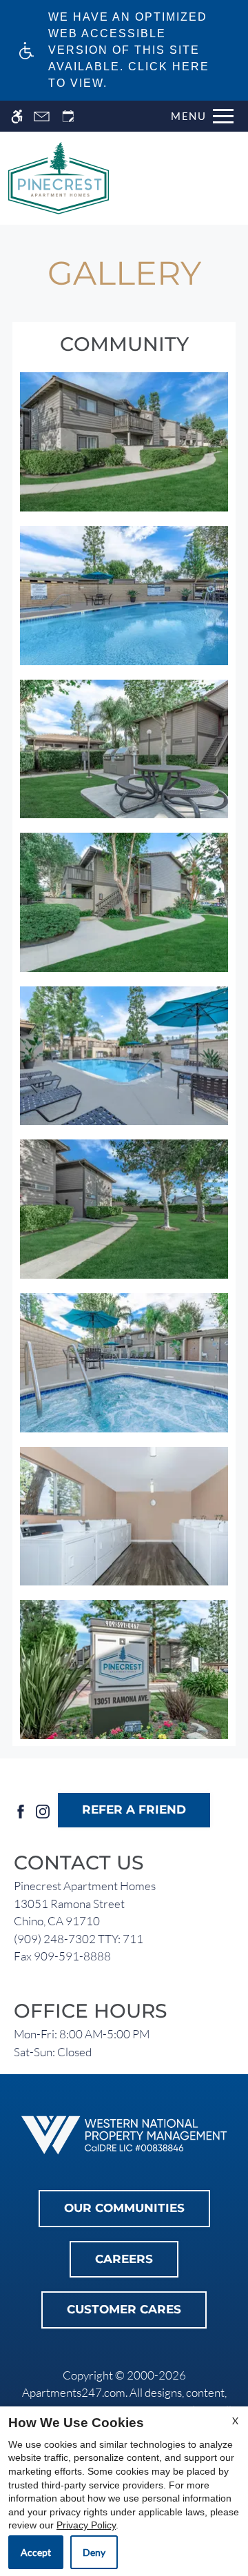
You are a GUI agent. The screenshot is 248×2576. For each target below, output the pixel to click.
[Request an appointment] (68, 116)
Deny (94, 2552)
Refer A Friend (134, 1809)
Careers (124, 2259)
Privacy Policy (86, 2525)
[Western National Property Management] (124, 2134)
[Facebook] (21, 1810)
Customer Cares (124, 2309)
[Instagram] (43, 1810)
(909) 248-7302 (79, 1939)
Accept (36, 2552)
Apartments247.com (74, 2392)
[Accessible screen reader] (17, 116)
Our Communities (124, 2208)
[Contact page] (42, 116)
